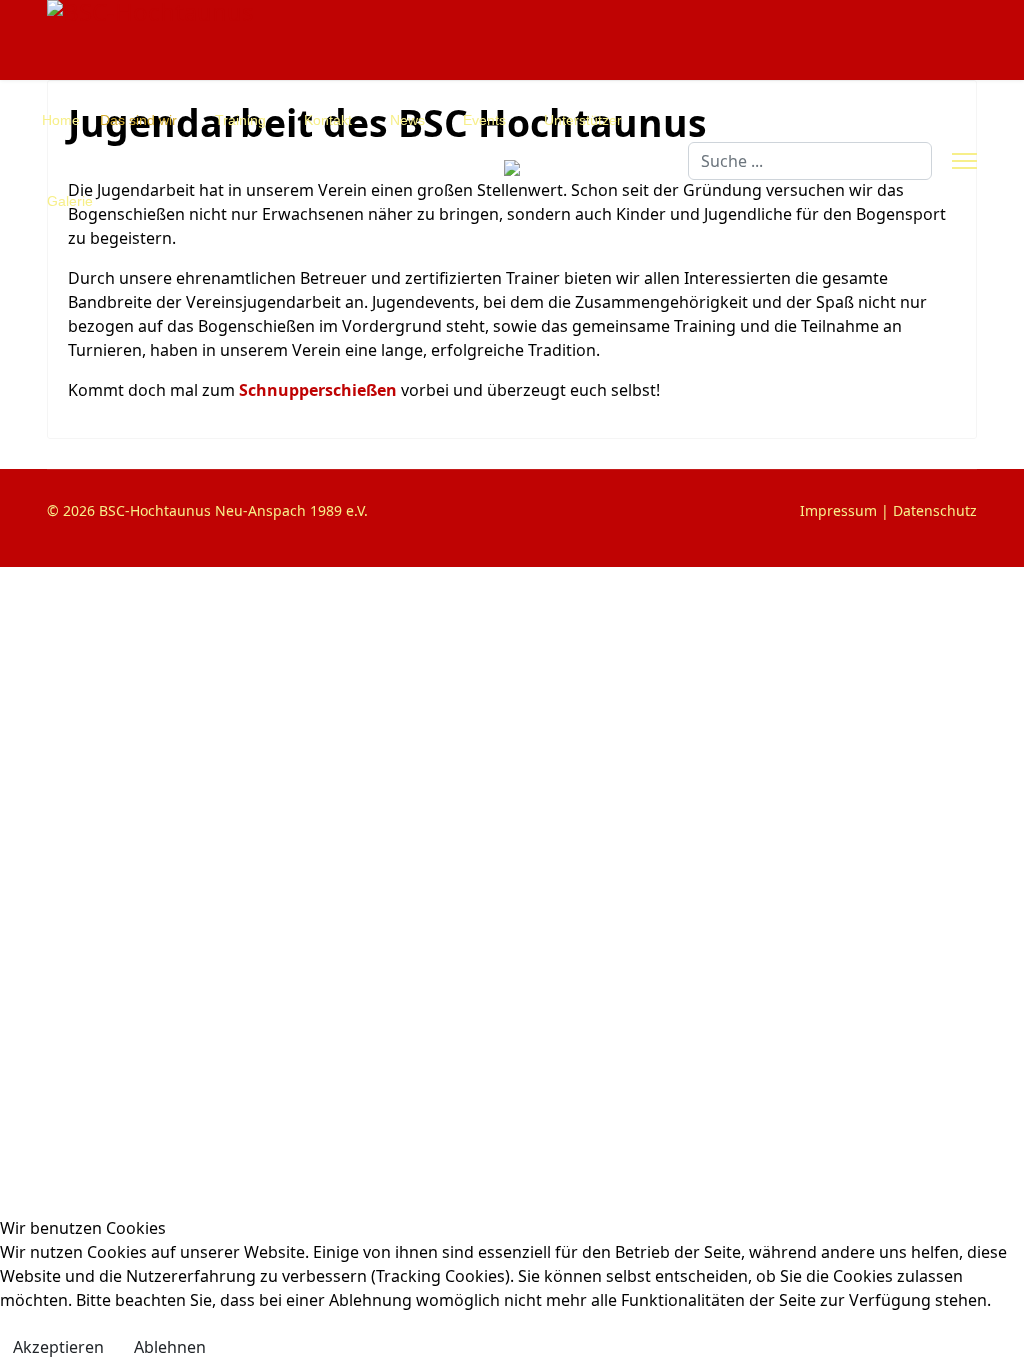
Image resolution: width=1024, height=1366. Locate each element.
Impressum (838, 510)
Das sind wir (138, 120)
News (407, 120)
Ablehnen (170, 1347)
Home (61, 120)
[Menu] (964, 161)
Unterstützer (583, 120)
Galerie (70, 201)
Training (240, 120)
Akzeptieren (58, 1347)
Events (484, 120)
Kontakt (328, 120)
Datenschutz (935, 510)
